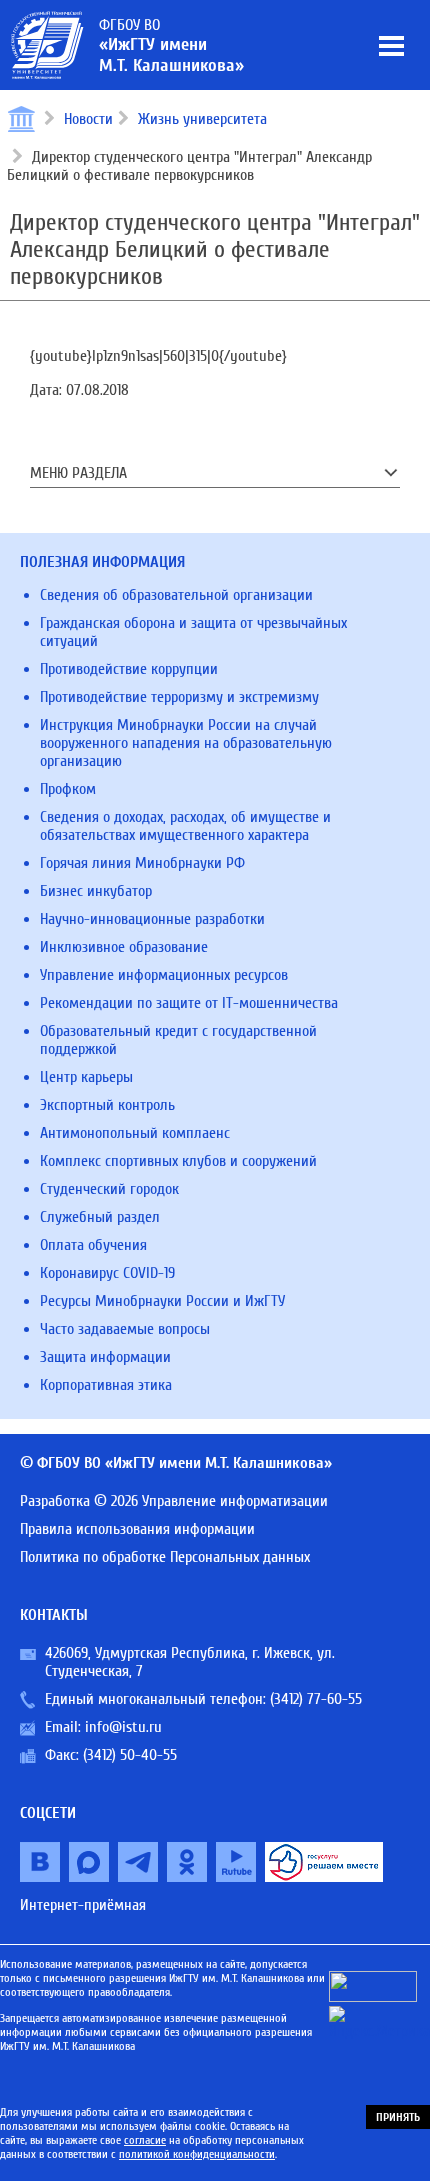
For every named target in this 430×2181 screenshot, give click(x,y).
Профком (68, 789)
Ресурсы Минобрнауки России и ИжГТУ (162, 1301)
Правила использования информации (137, 1529)
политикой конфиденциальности (197, 2154)
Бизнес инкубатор (96, 891)
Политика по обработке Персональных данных (165, 1557)
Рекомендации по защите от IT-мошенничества (189, 1003)
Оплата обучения (93, 1245)
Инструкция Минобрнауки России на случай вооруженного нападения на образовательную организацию (186, 743)
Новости (88, 119)
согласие (145, 2140)
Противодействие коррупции (129, 669)
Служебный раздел (100, 1217)
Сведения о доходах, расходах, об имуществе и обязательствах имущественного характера (185, 826)
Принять (398, 2117)
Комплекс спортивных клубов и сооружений (178, 1161)
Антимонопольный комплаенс (135, 1133)
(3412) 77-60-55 (316, 1699)
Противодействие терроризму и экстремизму (179, 697)
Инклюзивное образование (124, 947)
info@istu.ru (123, 1727)
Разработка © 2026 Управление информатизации (174, 1501)
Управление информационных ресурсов (164, 975)
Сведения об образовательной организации (176, 595)
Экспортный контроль (107, 1105)
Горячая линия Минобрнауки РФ (142, 863)
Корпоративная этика (106, 1385)
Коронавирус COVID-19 (107, 1273)
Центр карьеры (86, 1077)
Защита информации (105, 1357)
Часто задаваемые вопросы (125, 1329)
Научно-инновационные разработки (152, 919)
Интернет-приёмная (83, 1905)
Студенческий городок (109, 1189)
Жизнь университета (202, 119)
